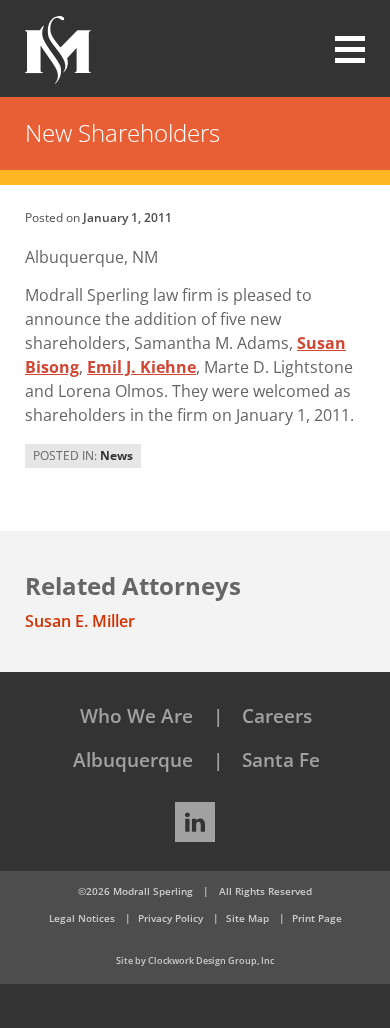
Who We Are (136, 716)
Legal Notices (82, 918)
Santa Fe (281, 760)
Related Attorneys (133, 585)
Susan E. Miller (80, 621)
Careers (277, 716)
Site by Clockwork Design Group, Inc (195, 960)
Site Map (247, 918)
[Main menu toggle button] (338, 50)
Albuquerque (133, 760)
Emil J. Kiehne (141, 367)
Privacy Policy (170, 918)
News (116, 455)
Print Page (317, 918)
